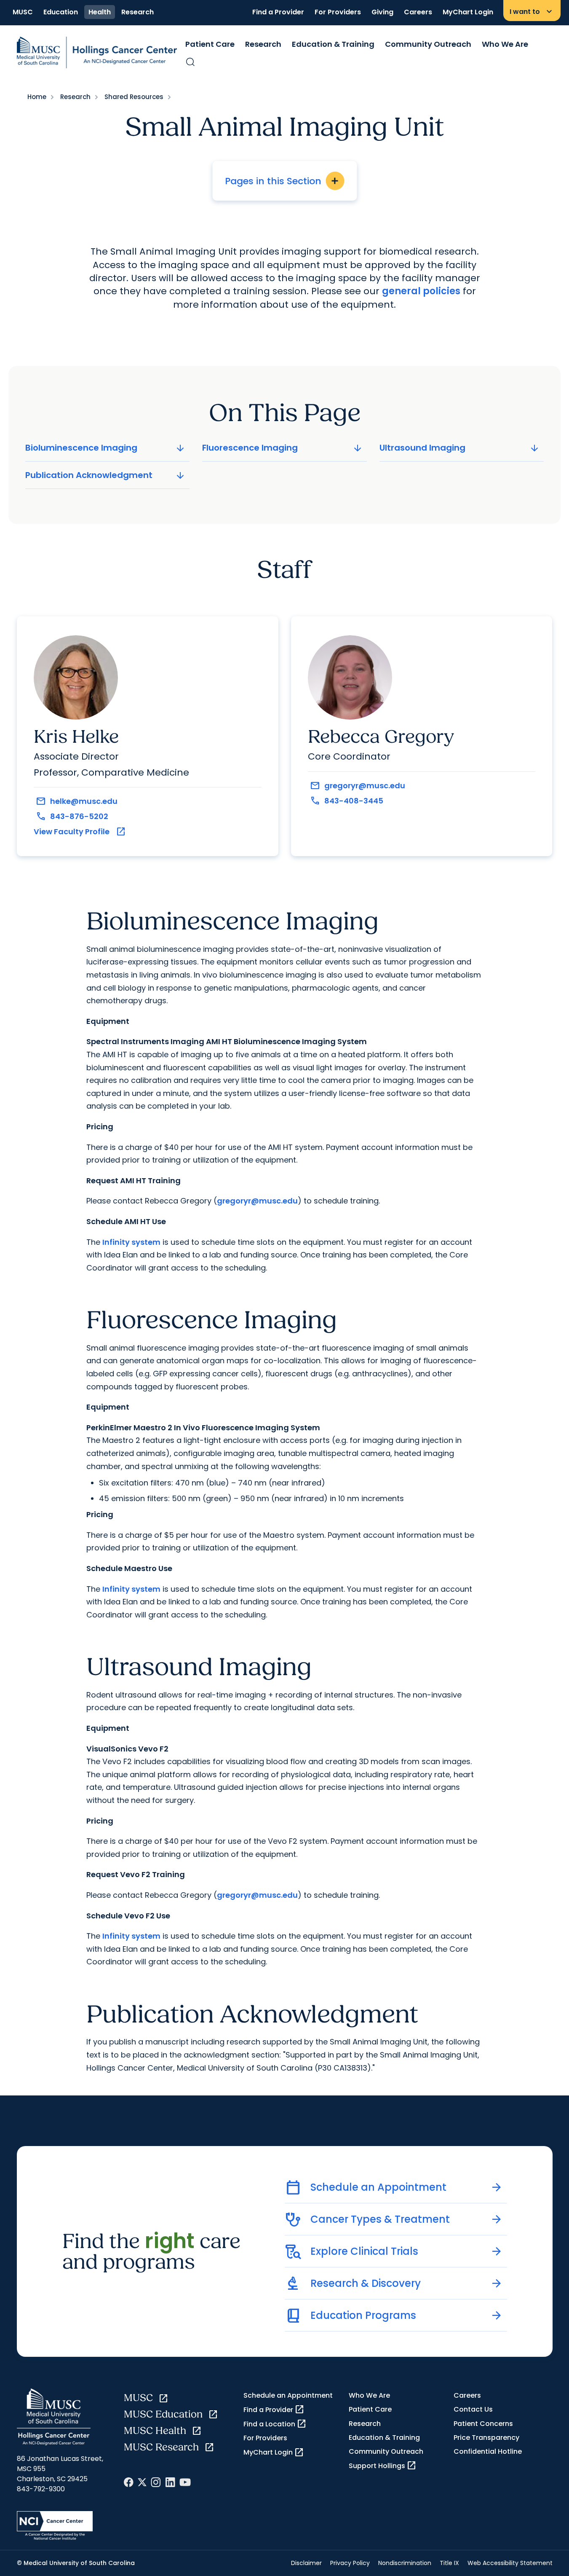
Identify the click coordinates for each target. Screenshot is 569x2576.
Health (100, 12)
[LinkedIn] (170, 2482)
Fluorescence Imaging (283, 448)
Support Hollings (383, 2466)
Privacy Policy (350, 2563)
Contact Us (473, 2409)
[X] (142, 2482)
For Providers (338, 12)
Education (61, 12)
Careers (418, 12)
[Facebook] (129, 2482)
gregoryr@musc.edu (257, 1201)
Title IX (449, 2563)
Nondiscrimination (405, 2563)
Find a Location (275, 2424)
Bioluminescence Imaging (106, 448)
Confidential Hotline (488, 2451)
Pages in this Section (282, 181)
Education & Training (333, 44)
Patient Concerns (483, 2424)
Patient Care (210, 44)
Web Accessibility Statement (510, 2563)
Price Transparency (486, 2438)
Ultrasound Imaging (460, 448)
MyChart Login (468, 12)
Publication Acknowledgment (106, 475)
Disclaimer (306, 2563)
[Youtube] (185, 2482)
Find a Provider (278, 12)
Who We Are (505, 44)
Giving (382, 12)
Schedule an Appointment (288, 2395)
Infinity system (131, 1242)
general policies (421, 291)
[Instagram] (156, 2482)
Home (37, 97)
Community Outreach (428, 44)
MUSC (23, 12)
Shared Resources (134, 97)
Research (138, 12)
